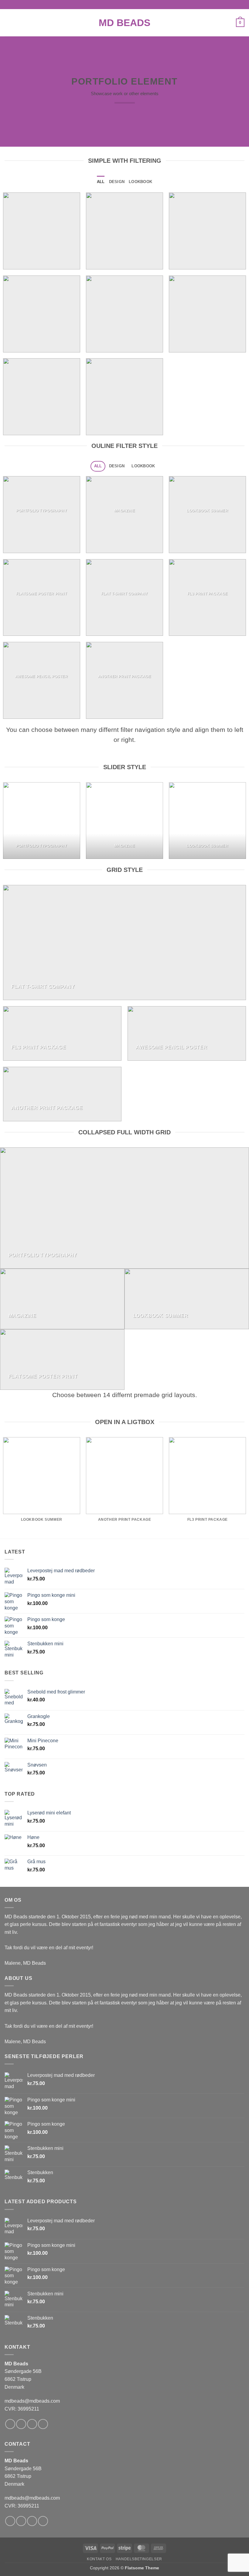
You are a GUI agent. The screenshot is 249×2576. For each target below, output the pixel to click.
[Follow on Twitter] (32, 2424)
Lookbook (140, 182)
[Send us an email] (43, 2424)
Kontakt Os (99, 2559)
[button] (8, 23)
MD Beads (124, 23)
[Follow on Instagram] (21, 2424)
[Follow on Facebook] (10, 2424)
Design (117, 182)
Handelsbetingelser (139, 2559)
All (101, 182)
